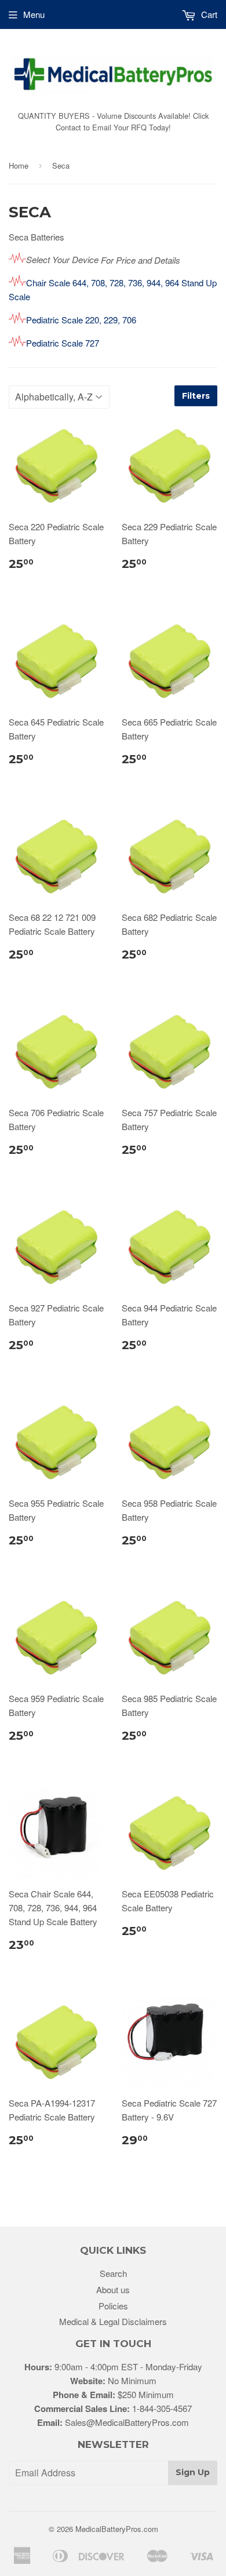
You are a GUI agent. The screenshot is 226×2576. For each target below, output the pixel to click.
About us (113, 2289)
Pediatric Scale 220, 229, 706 (81, 320)
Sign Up (193, 2472)
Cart (208, 14)
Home (19, 165)
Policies (113, 2306)
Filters (196, 396)
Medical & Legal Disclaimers (113, 2321)
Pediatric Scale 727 (63, 343)
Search (113, 2273)
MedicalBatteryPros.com (117, 2529)
